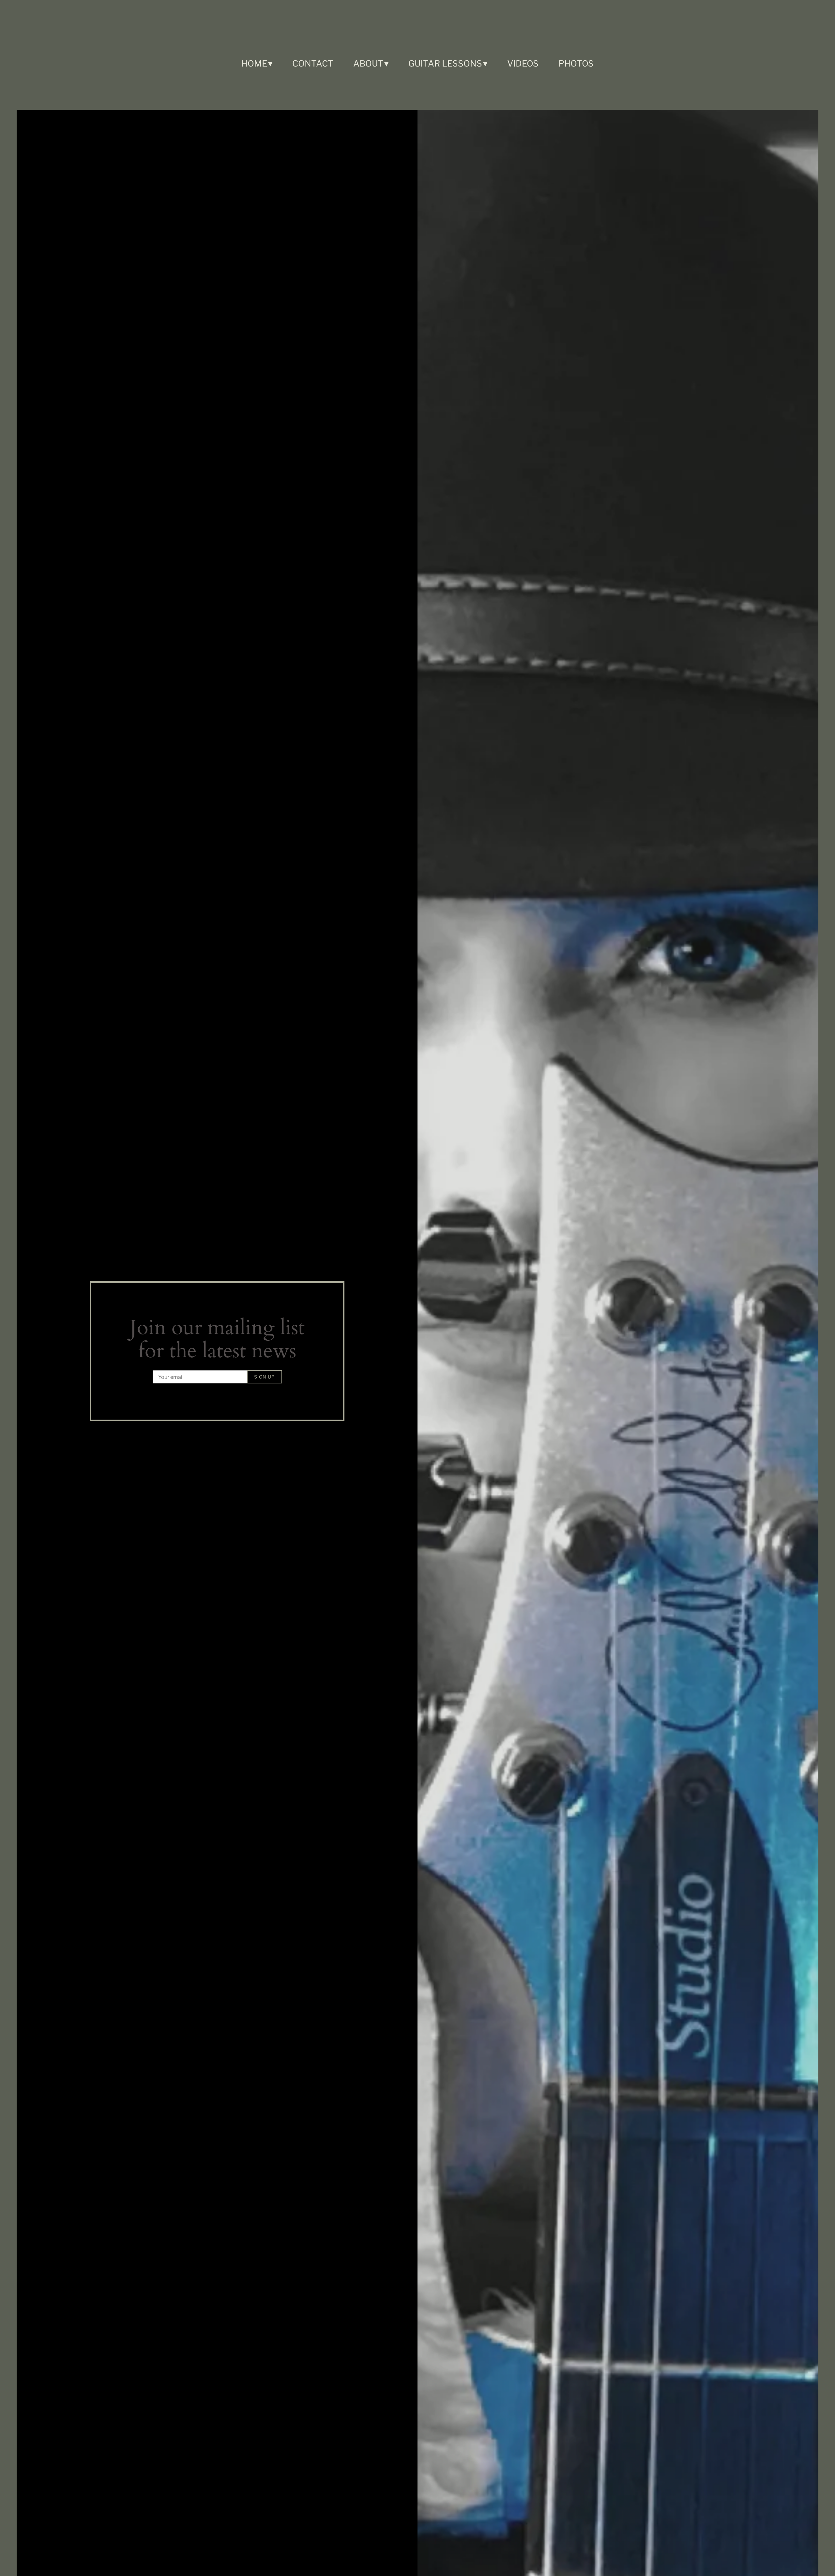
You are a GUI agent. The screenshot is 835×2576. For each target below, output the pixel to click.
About (368, 63)
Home (254, 63)
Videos (523, 63)
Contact (313, 63)
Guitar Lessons (445, 63)
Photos (576, 63)
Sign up (265, 1377)
